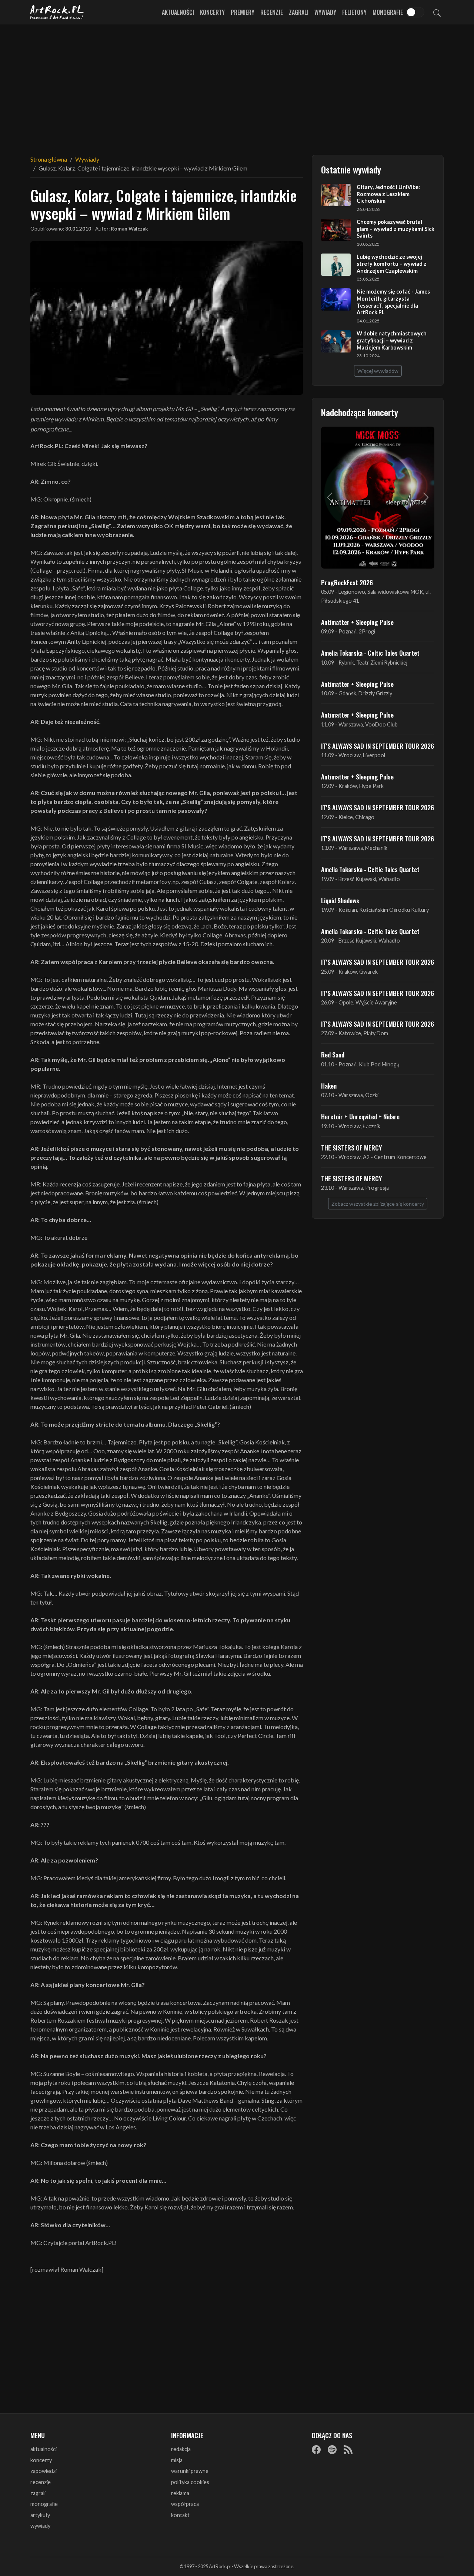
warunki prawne (190, 2471)
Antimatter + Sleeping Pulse (357, 622)
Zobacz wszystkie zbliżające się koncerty (378, 1204)
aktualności (44, 2449)
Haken (329, 1086)
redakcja (181, 2449)
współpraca (185, 2504)
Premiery (243, 12)
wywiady (40, 2526)
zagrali (38, 2493)
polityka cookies (190, 2482)
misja (177, 2460)
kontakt (180, 2515)
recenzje (41, 2482)
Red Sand (333, 1054)
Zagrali (299, 12)
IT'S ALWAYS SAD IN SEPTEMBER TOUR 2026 (378, 746)
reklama (180, 2493)
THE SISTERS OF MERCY (351, 1148)
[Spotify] (332, 2450)
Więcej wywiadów (378, 371)
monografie (44, 2504)
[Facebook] (316, 2450)
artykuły (40, 2515)
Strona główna (49, 159)
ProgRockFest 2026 (347, 582)
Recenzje (272, 12)
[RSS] (348, 2450)
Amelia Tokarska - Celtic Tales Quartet (370, 653)
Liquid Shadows (340, 900)
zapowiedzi (44, 2471)
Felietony (354, 12)
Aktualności (178, 12)
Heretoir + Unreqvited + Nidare (360, 1116)
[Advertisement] (237, 85)
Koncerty (212, 12)
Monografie (388, 12)
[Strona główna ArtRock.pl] (57, 12)
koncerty (41, 2460)
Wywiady (325, 12)
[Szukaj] (437, 12)
